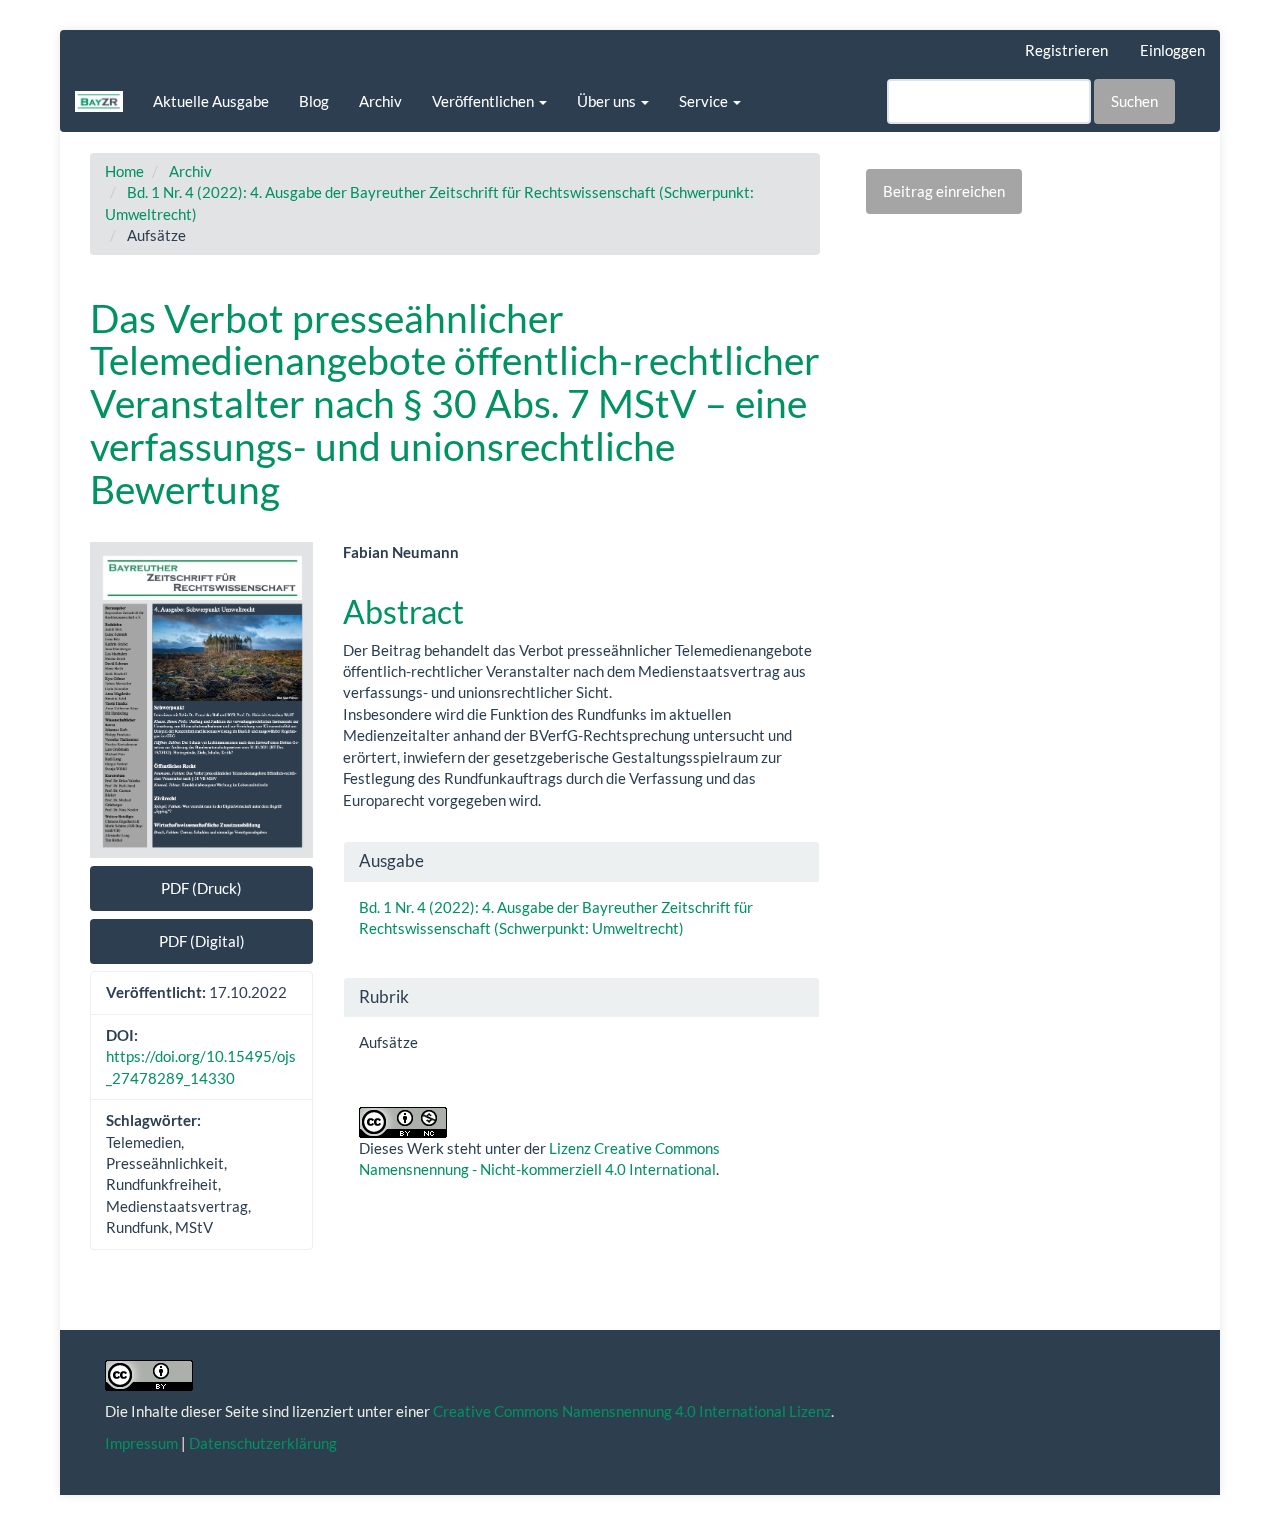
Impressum (141, 1443)
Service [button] (705, 101)
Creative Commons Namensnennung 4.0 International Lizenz (632, 1411)
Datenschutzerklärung (263, 1443)
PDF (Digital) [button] (202, 941)
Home (124, 171)
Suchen (1134, 101)
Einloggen (1172, 50)
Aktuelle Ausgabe (211, 101)
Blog (314, 101)
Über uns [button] (608, 101)
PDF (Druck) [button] (201, 888)
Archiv (380, 101)
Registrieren (1066, 50)
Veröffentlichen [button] (484, 101)
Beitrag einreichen (944, 191)
